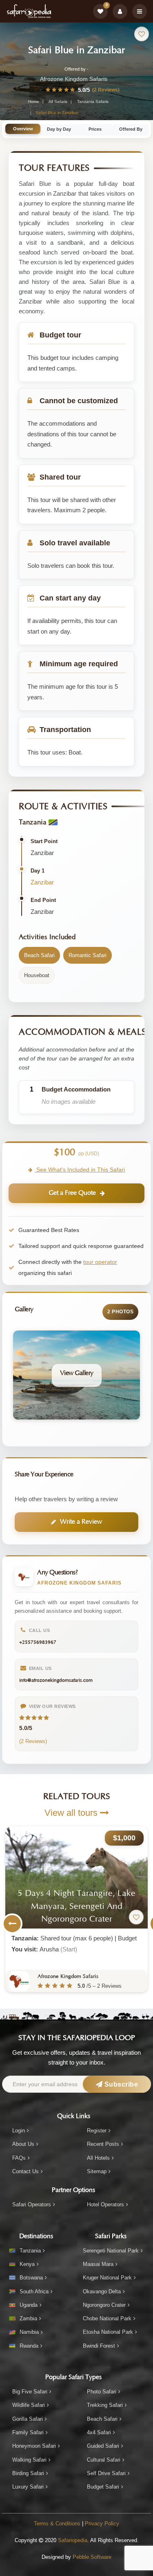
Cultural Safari (104, 2460)
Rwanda (29, 2346)
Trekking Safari (105, 2405)
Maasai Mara (98, 2264)
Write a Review (81, 1522)
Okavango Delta (102, 2291)
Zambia (28, 2318)
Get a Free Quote (72, 1193)
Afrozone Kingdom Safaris (74, 79)
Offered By (131, 129)
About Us (23, 2144)
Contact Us (25, 2171)
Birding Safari (28, 2473)
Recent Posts (103, 2144)
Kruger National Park (107, 2278)
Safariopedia (73, 2540)
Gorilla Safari (28, 2419)
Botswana (31, 2278)
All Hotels (98, 2158)
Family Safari (28, 2432)
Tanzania (30, 2251)
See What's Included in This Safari (80, 1170)
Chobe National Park (107, 2318)
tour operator (100, 1262)
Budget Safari (103, 2487)
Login (19, 2131)
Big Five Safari (30, 2392)
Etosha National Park (108, 2332)
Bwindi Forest (99, 2346)
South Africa (34, 2291)
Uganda (29, 2305)
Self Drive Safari (106, 2473)
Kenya (27, 2264)
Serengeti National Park (111, 2251)
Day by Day (59, 129)
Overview (23, 129)
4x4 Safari (99, 2432)
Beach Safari (102, 2419)
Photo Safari (102, 2392)
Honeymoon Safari (34, 2446)
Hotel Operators (105, 2204)
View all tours (72, 1813)
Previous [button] (12, 1924)
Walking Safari (29, 2460)
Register (97, 2131)
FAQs (19, 2158)
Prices (95, 129)
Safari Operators (32, 2204)
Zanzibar (42, 882)
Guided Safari (103, 2446)
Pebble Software (92, 2557)
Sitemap (97, 2171)
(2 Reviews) (106, 90)
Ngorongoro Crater (104, 2305)
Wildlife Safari (29, 2405)
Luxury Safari (28, 2487)
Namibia (29, 2332)
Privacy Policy (102, 2524)
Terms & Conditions (57, 2524)
